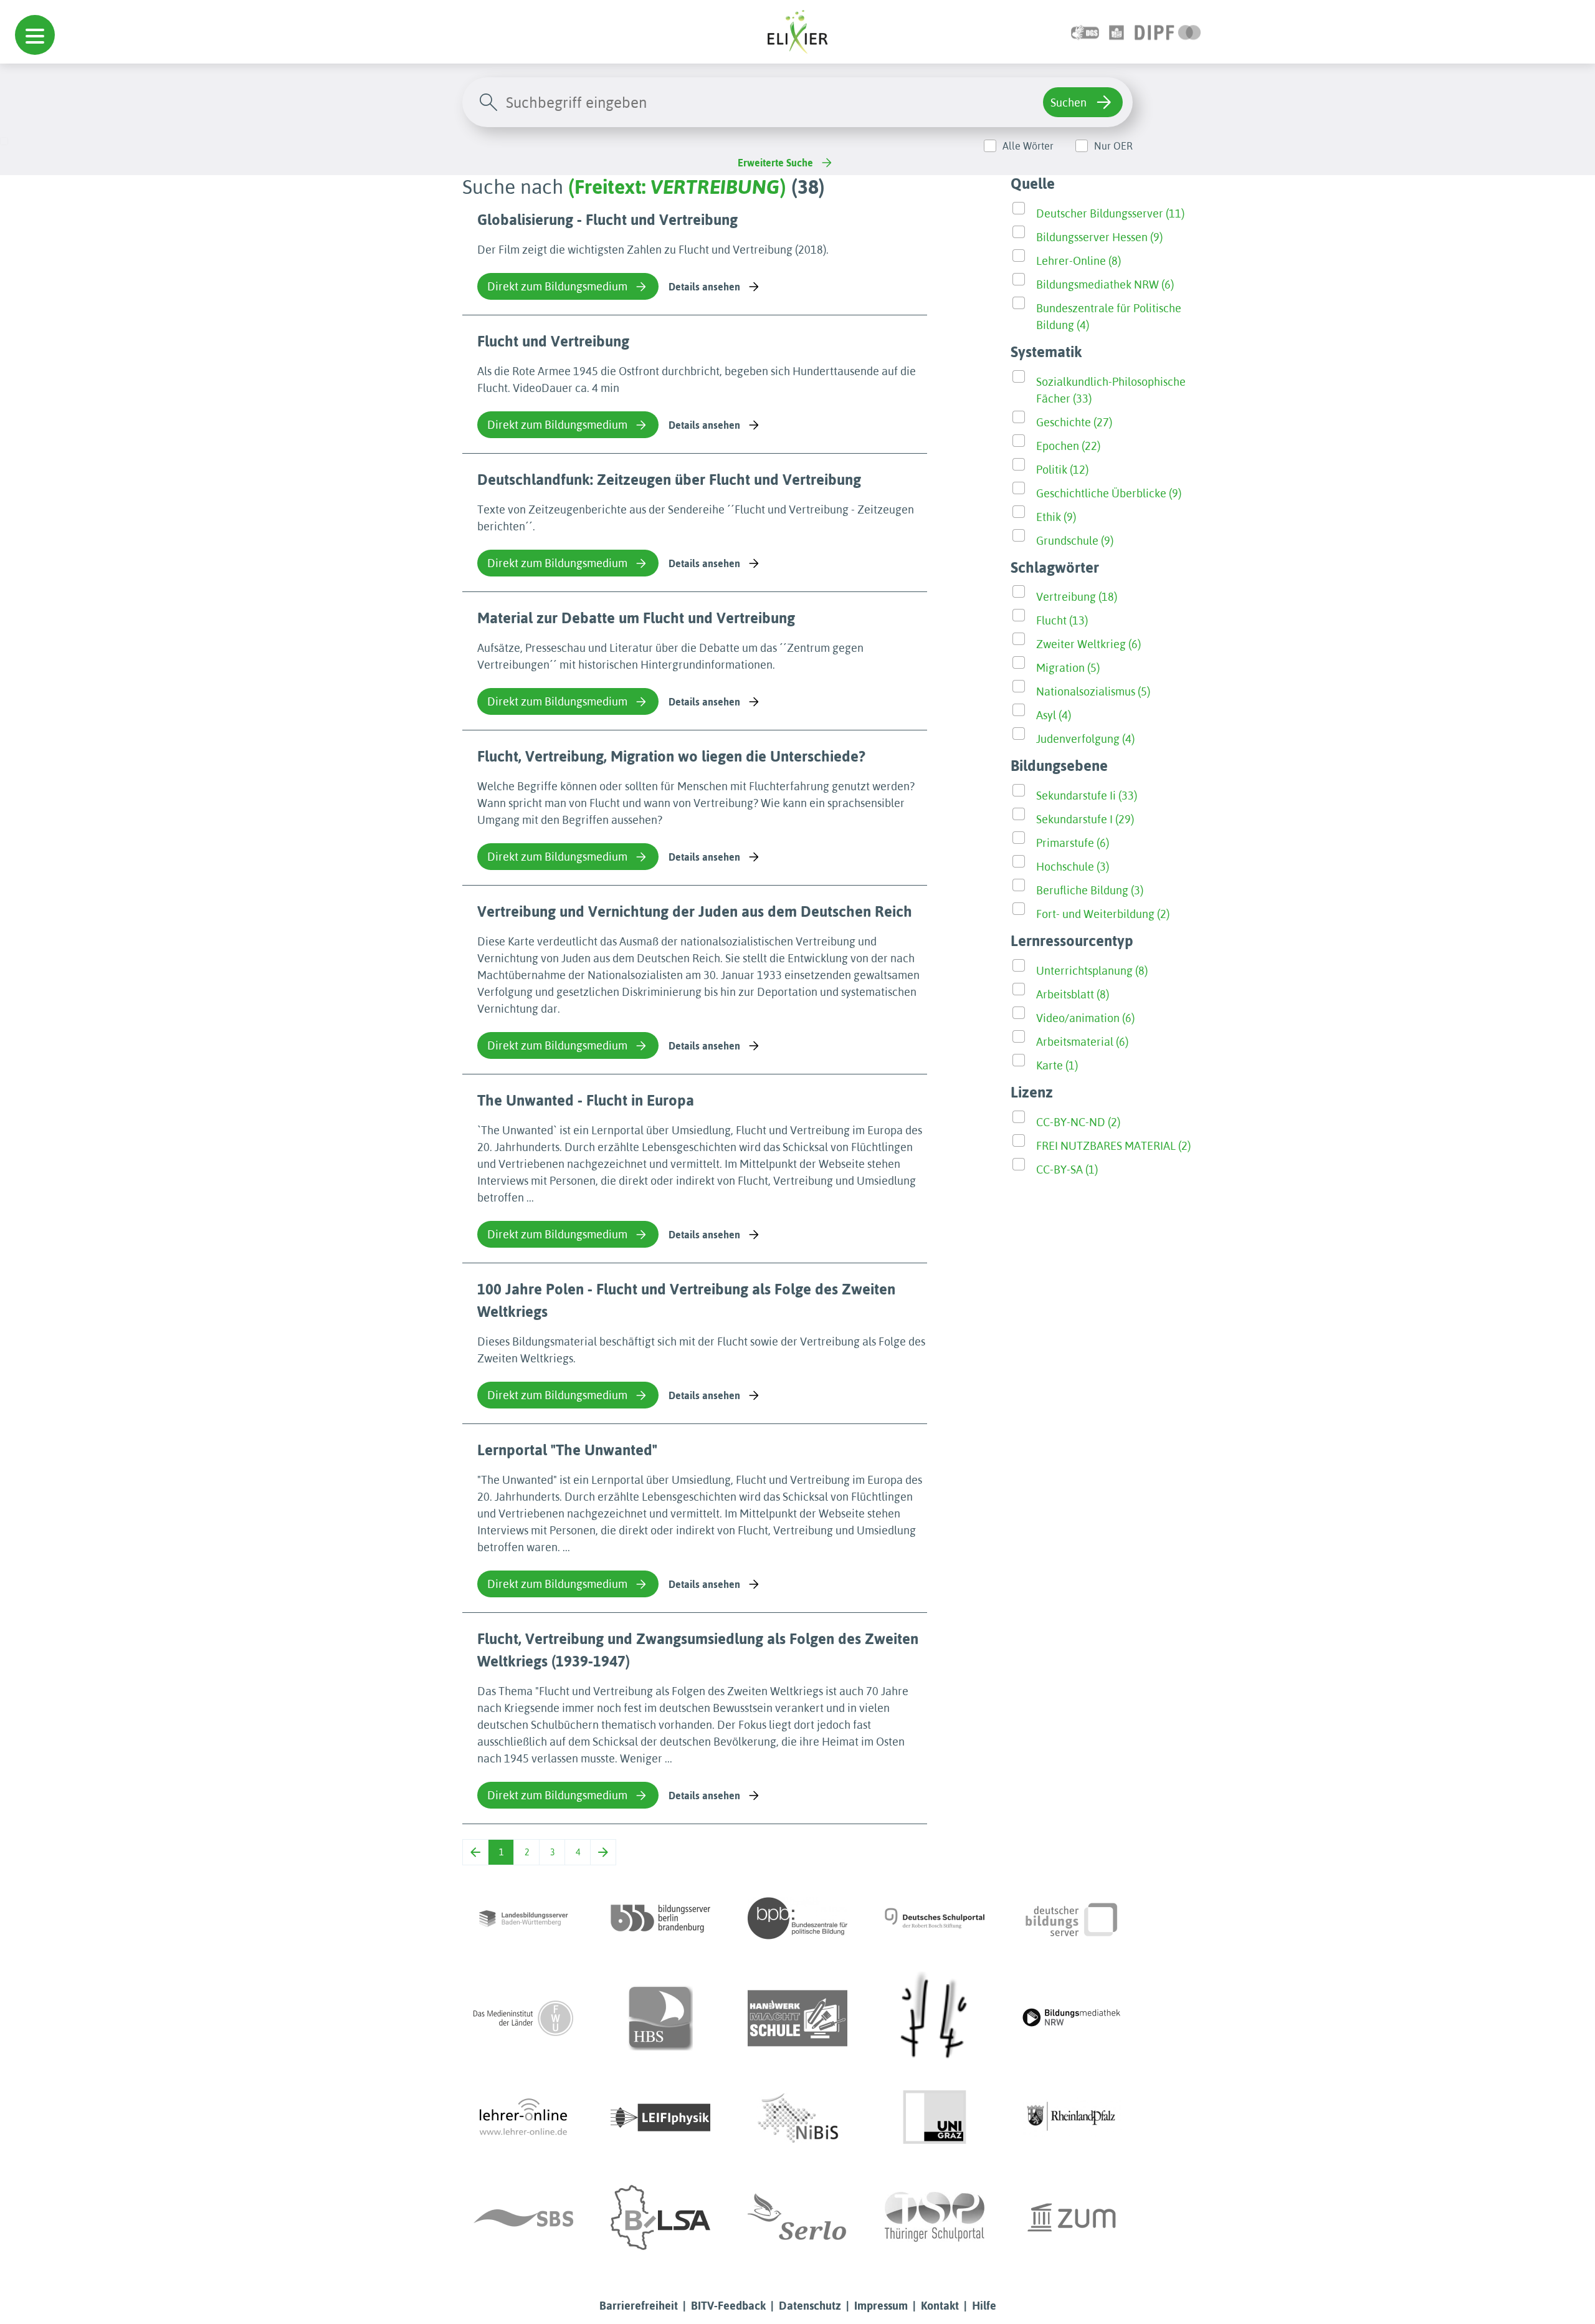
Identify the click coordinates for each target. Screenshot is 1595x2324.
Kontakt (940, 2306)
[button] (35, 35)
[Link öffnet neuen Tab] (1168, 31)
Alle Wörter (1028, 146)
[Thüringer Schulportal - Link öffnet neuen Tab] (935, 2217)
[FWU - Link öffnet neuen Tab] (523, 2018)
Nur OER (1113, 146)
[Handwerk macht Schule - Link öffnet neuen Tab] (797, 2018)
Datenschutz (810, 2306)
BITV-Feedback (728, 2306)
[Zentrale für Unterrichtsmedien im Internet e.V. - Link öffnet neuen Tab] (1072, 2217)
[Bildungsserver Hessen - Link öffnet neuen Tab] (935, 2018)
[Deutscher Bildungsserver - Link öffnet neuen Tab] (1072, 1918)
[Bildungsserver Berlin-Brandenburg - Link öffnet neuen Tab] (660, 1918)
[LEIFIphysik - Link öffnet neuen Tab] (660, 2118)
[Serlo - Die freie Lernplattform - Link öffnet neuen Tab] (797, 2217)
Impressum (881, 2306)
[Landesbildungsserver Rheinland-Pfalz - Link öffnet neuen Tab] (1072, 2118)
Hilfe (984, 2306)
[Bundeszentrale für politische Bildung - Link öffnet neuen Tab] (797, 1918)
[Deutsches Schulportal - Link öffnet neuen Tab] (935, 1918)
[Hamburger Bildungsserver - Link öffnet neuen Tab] (660, 2018)
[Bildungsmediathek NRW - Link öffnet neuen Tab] (1072, 2018)
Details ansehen (704, 287)
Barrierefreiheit (639, 2306)
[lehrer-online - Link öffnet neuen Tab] (523, 2118)
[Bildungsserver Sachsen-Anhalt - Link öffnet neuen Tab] (660, 2217)
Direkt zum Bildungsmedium (557, 286)
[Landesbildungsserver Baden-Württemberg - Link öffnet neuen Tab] (523, 1918)
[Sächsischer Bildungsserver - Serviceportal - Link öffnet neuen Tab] (523, 2217)
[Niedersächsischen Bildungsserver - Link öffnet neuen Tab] (797, 2118)
